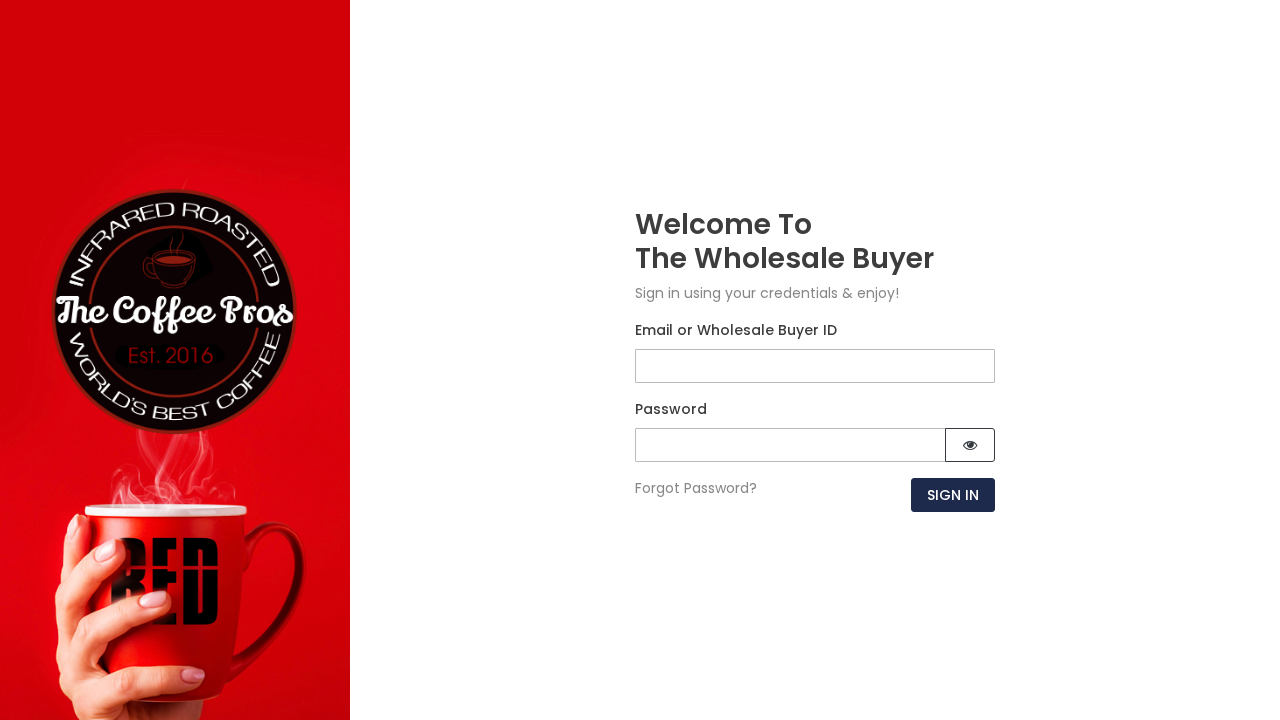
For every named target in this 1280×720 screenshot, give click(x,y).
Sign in (953, 495)
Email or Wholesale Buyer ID (736, 330)
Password (671, 409)
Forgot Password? (696, 488)
